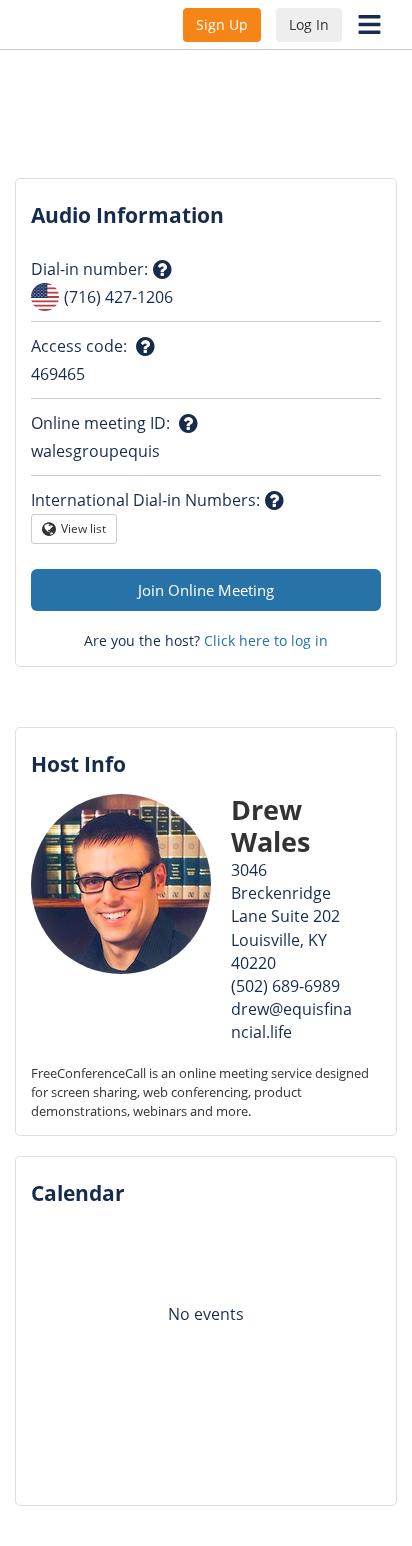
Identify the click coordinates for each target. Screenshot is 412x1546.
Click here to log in (266, 640)
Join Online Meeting (206, 590)
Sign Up (222, 24)
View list (84, 532)
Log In (309, 24)
